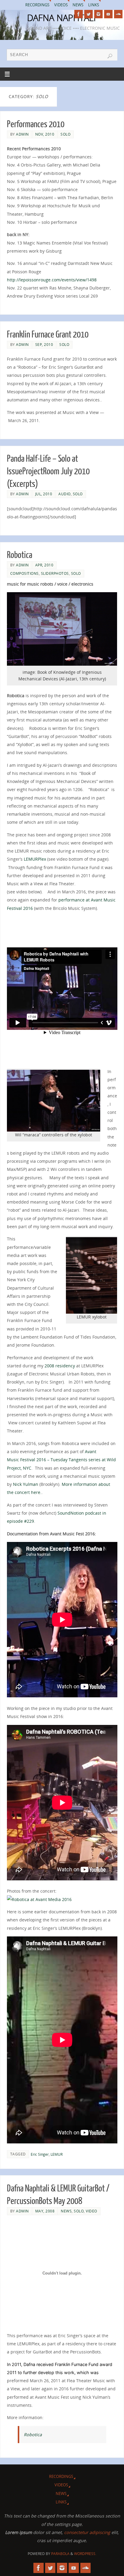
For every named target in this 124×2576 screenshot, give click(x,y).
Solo (65, 134)
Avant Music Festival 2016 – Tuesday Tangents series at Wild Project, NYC (61, 1460)
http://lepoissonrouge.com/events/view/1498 (52, 280)
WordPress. (85, 2554)
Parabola (60, 2554)
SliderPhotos (55, 573)
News (78, 5)
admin (22, 134)
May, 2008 (45, 2211)
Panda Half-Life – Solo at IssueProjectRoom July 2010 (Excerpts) (48, 471)
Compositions (25, 573)
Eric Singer (40, 2154)
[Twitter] (88, 14)
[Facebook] (79, 14)
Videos (61, 5)
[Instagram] (98, 14)
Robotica (20, 555)
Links (94, 5)
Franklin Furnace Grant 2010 (48, 334)
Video (91, 2211)
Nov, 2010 (45, 134)
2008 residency (60, 1366)
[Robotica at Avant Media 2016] (39, 1899)
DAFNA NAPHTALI (61, 18)
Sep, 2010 (44, 345)
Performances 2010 (36, 124)
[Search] (110, 56)
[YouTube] (108, 14)
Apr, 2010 (44, 565)
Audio (65, 494)
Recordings (37, 5)
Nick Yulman (26, 1484)
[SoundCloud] (118, 14)
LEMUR (57, 2154)
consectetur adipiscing (87, 2532)
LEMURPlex (35, 859)
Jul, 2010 (44, 494)
